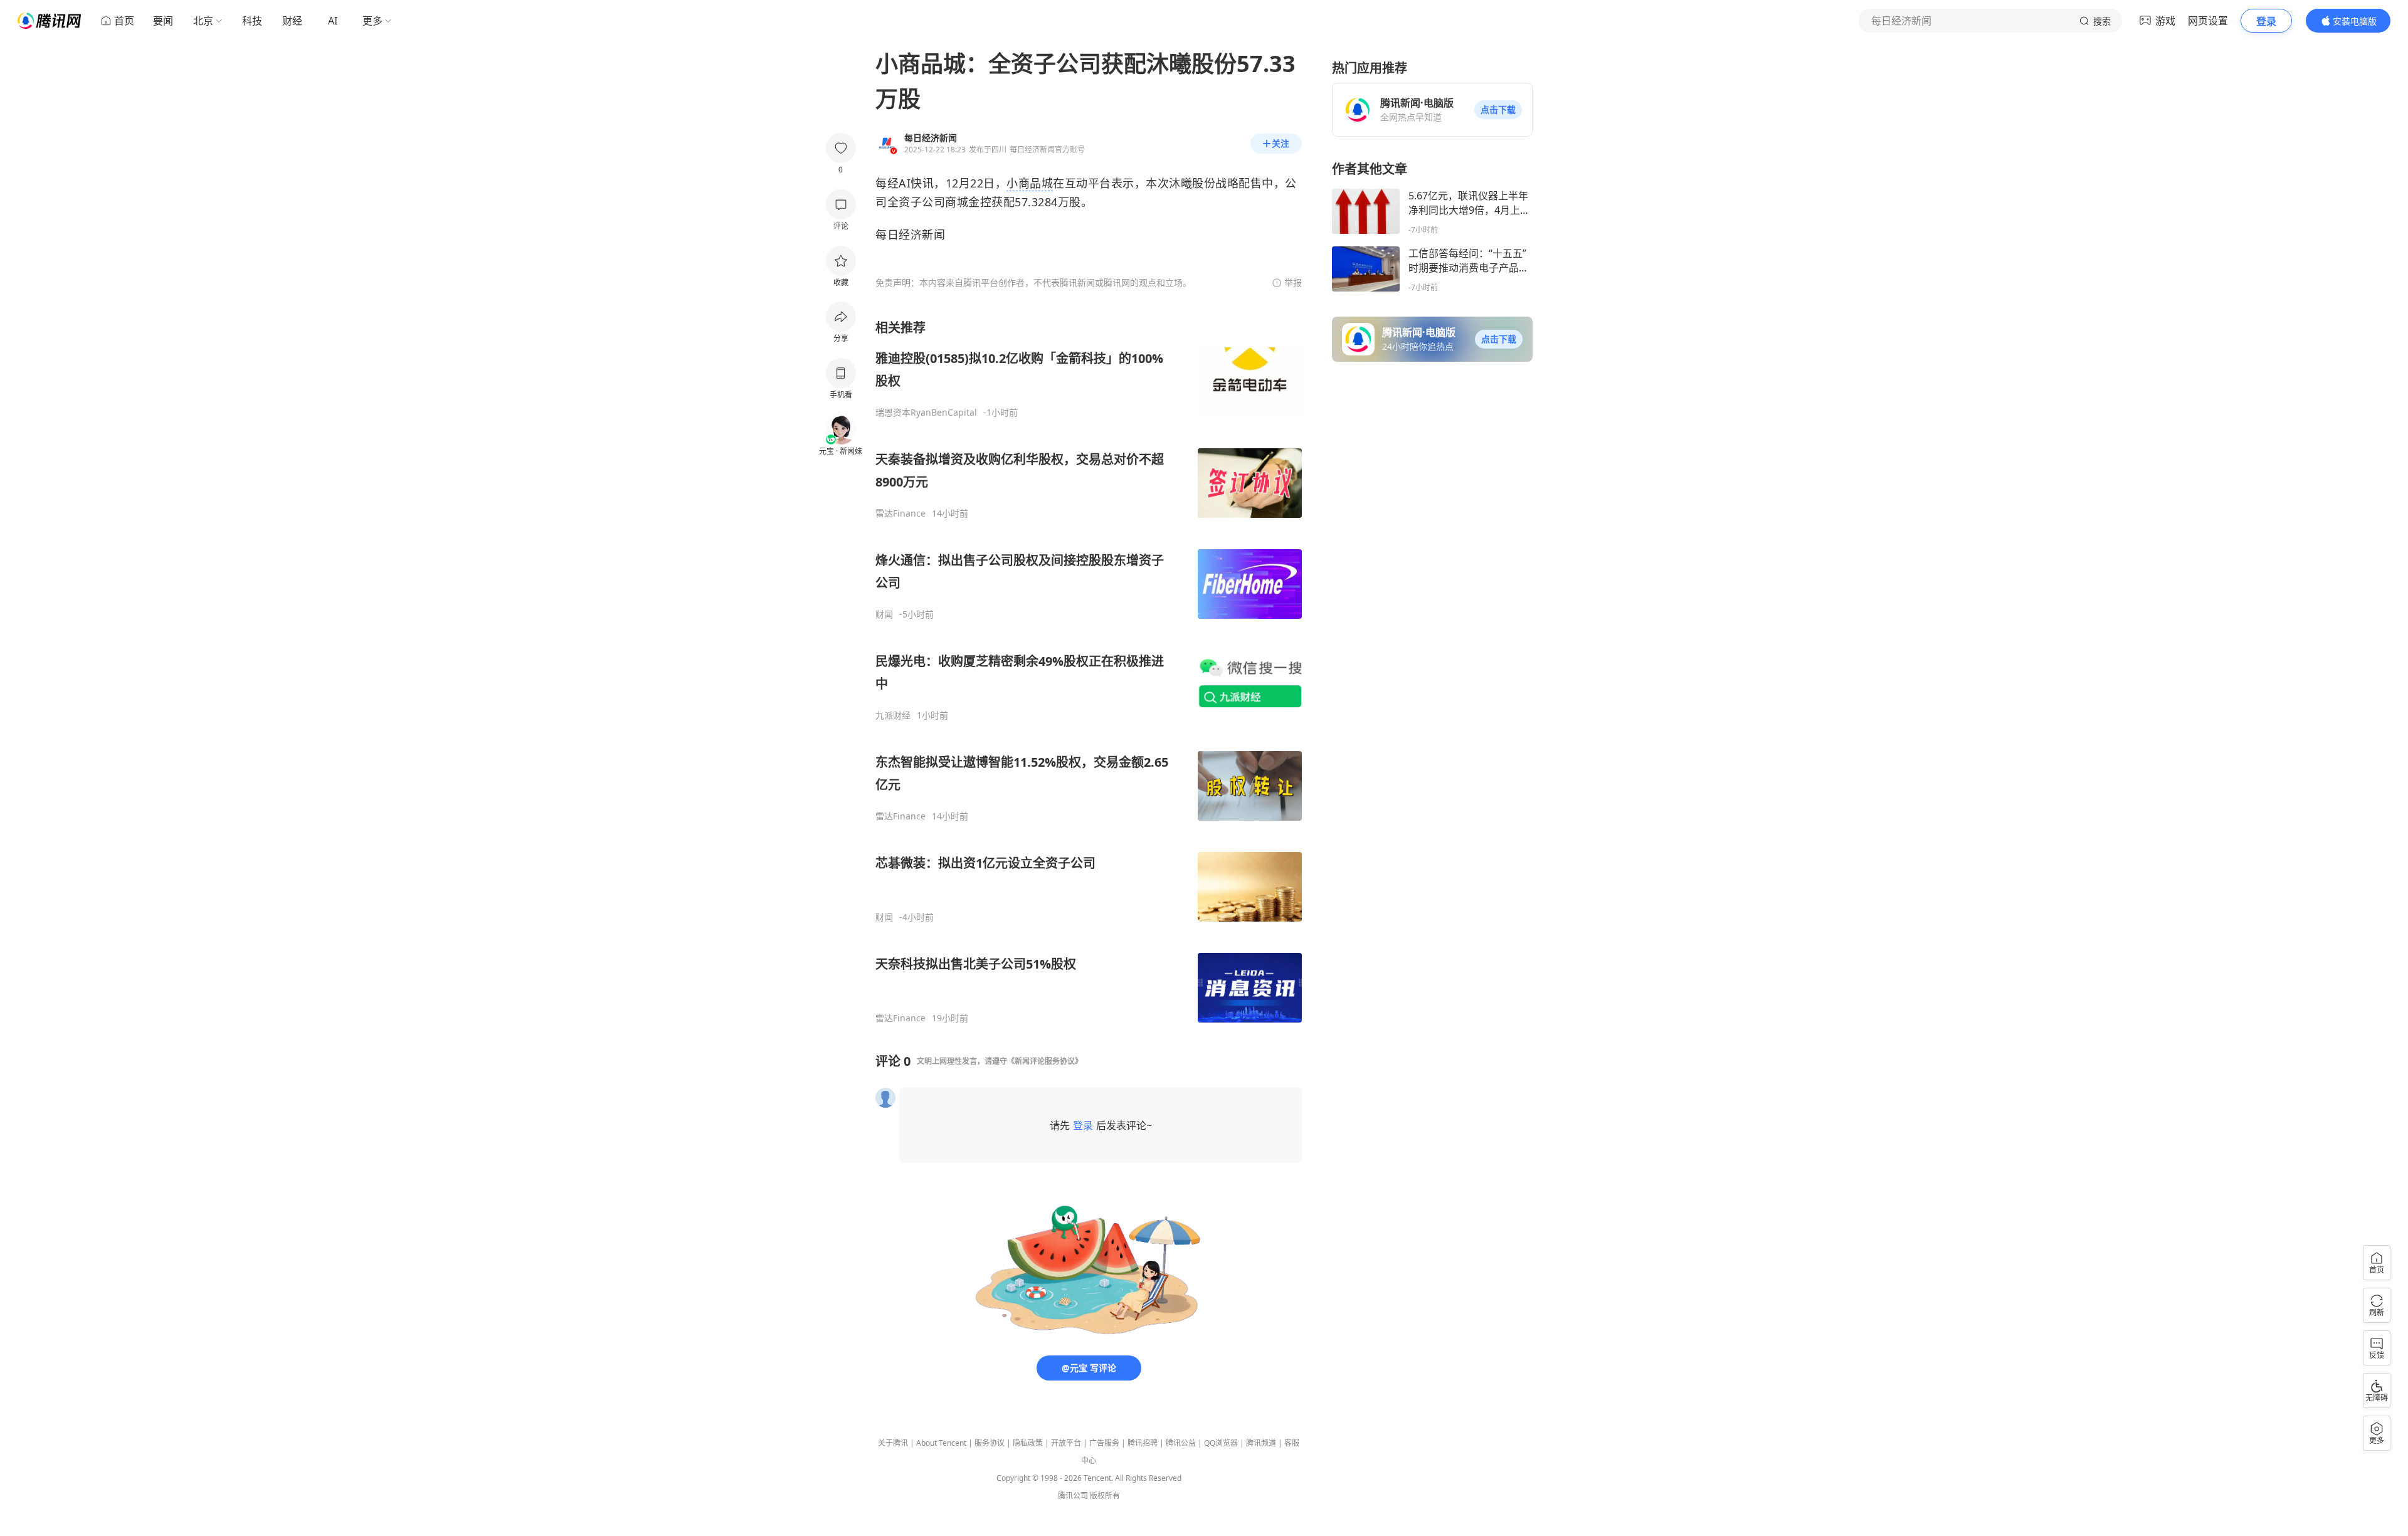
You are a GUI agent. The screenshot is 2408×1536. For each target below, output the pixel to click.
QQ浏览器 (1221, 1443)
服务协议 (990, 1443)
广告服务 (1104, 1443)
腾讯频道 (1261, 1443)
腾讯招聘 (1143, 1443)
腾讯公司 (1073, 1496)
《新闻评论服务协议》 (1045, 1061)
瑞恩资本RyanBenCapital (926, 413)
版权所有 (1105, 1496)
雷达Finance (900, 513)
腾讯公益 (1181, 1443)
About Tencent (941, 1443)
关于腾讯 (893, 1443)
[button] (1498, 110)
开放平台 (1066, 1443)
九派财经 (893, 715)
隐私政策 (1028, 1443)
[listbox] (1089, 671)
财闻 (884, 614)
